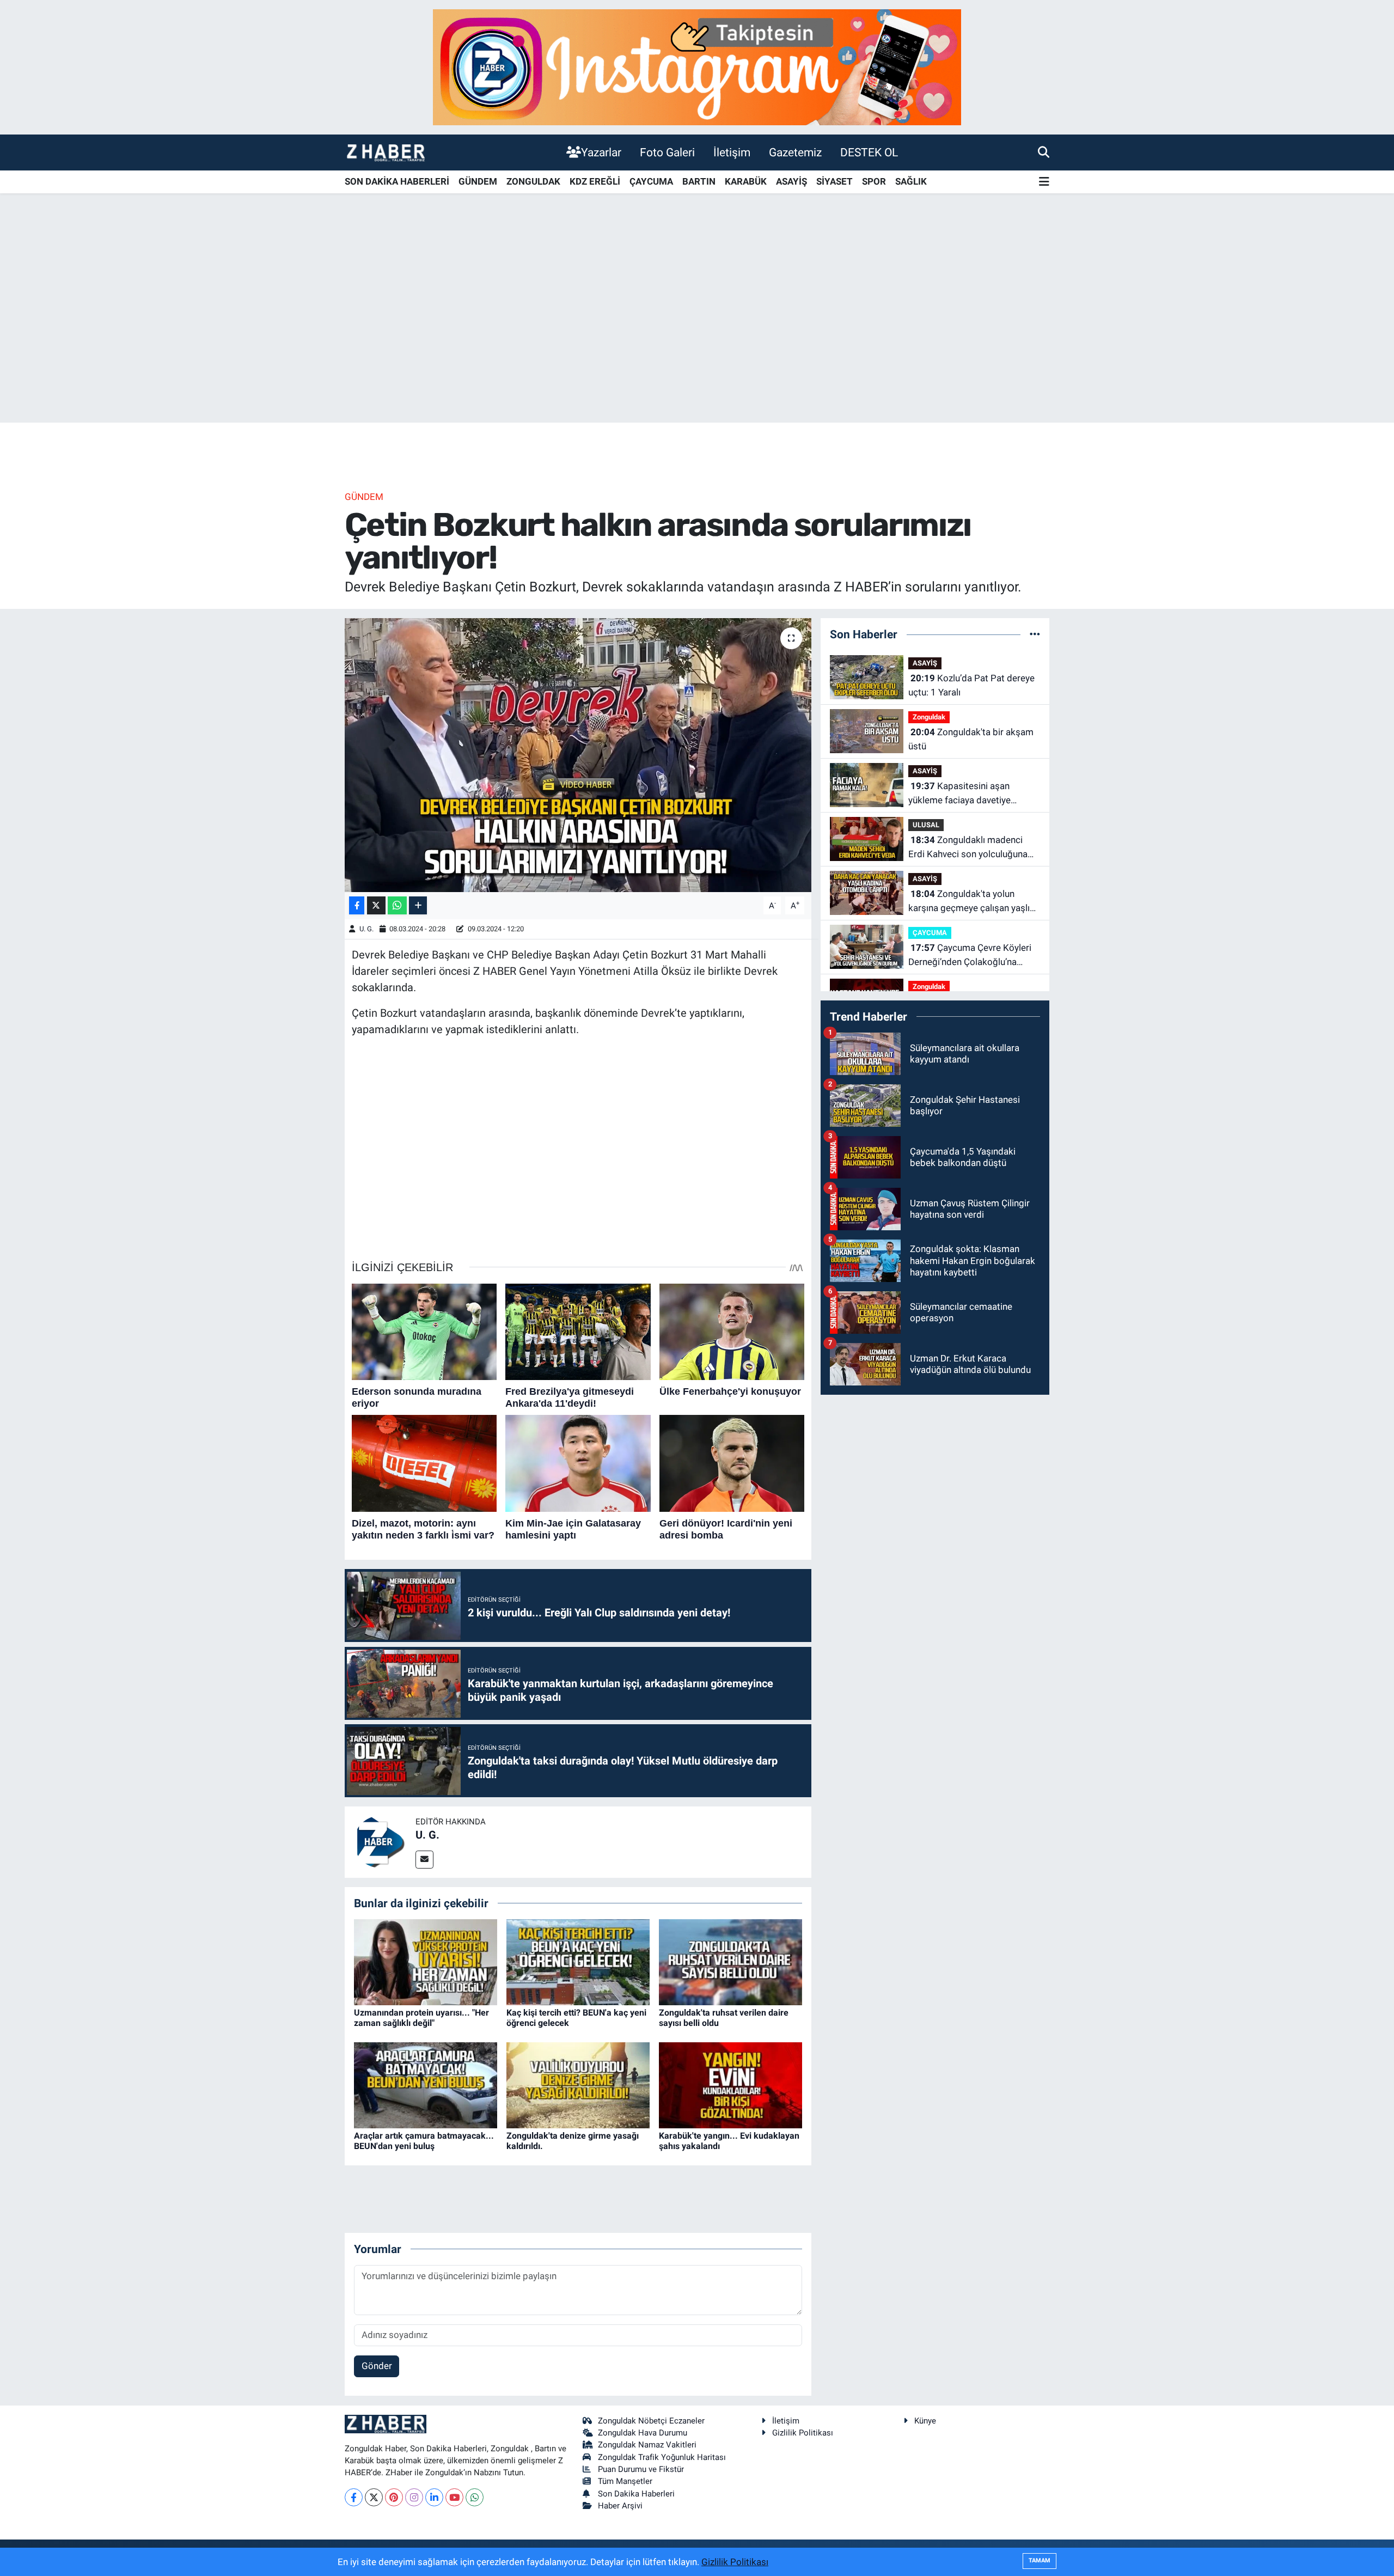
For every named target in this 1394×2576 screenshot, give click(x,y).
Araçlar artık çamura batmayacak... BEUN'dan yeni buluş (424, 2141)
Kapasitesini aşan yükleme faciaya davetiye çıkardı (959, 794)
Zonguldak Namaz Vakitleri (647, 2445)
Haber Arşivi (620, 2506)
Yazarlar (601, 152)
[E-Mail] (424, 1860)
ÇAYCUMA (651, 181)
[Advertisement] (697, 337)
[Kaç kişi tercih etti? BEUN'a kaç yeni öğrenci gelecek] (578, 1961)
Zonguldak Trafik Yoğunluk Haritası (662, 2457)
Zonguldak (929, 717)
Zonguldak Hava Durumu (643, 2433)
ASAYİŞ (791, 181)
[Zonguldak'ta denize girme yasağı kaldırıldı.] (578, 2084)
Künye (925, 2421)
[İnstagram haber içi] (697, 66)
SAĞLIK (911, 181)
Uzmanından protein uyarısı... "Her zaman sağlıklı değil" (421, 2018)
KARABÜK (746, 181)
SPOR (874, 181)
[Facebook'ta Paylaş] (357, 905)
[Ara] (1044, 152)
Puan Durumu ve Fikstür (641, 2469)
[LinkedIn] (434, 2497)
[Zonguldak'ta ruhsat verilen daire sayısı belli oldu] (730, 1961)
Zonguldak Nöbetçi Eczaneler (651, 2421)
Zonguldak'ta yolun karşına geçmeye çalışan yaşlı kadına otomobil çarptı (969, 902)
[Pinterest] (394, 2497)
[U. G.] (380, 1841)
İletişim (732, 152)
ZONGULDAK (533, 181)
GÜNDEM (478, 181)
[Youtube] (454, 2497)
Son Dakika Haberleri (636, 2494)
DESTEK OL (869, 152)
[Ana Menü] (1044, 182)
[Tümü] (1035, 634)
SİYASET (834, 181)
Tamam (1040, 2560)
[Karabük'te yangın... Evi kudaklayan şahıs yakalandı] (730, 2084)
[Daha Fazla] (418, 905)
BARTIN (699, 181)
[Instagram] (414, 2497)
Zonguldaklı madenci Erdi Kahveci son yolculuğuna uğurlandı (968, 848)
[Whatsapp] (475, 2497)
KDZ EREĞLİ (595, 181)
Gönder (377, 2366)
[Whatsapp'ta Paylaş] (397, 905)
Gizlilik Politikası (803, 2433)
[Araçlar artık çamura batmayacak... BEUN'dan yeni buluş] (426, 2084)
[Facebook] (354, 2497)
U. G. (366, 929)
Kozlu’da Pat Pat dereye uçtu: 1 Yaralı (971, 685)
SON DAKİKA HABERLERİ (397, 181)
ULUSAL (926, 825)
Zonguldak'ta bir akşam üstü (971, 739)
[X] (374, 2497)
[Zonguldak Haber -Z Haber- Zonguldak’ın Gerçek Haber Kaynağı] (386, 152)
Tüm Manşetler (625, 2481)
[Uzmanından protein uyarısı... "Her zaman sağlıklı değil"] (426, 1961)
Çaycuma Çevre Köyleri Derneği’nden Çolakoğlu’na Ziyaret (970, 956)
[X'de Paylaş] (376, 905)
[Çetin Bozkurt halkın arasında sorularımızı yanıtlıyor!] (578, 755)
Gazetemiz (795, 152)
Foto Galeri (667, 152)
